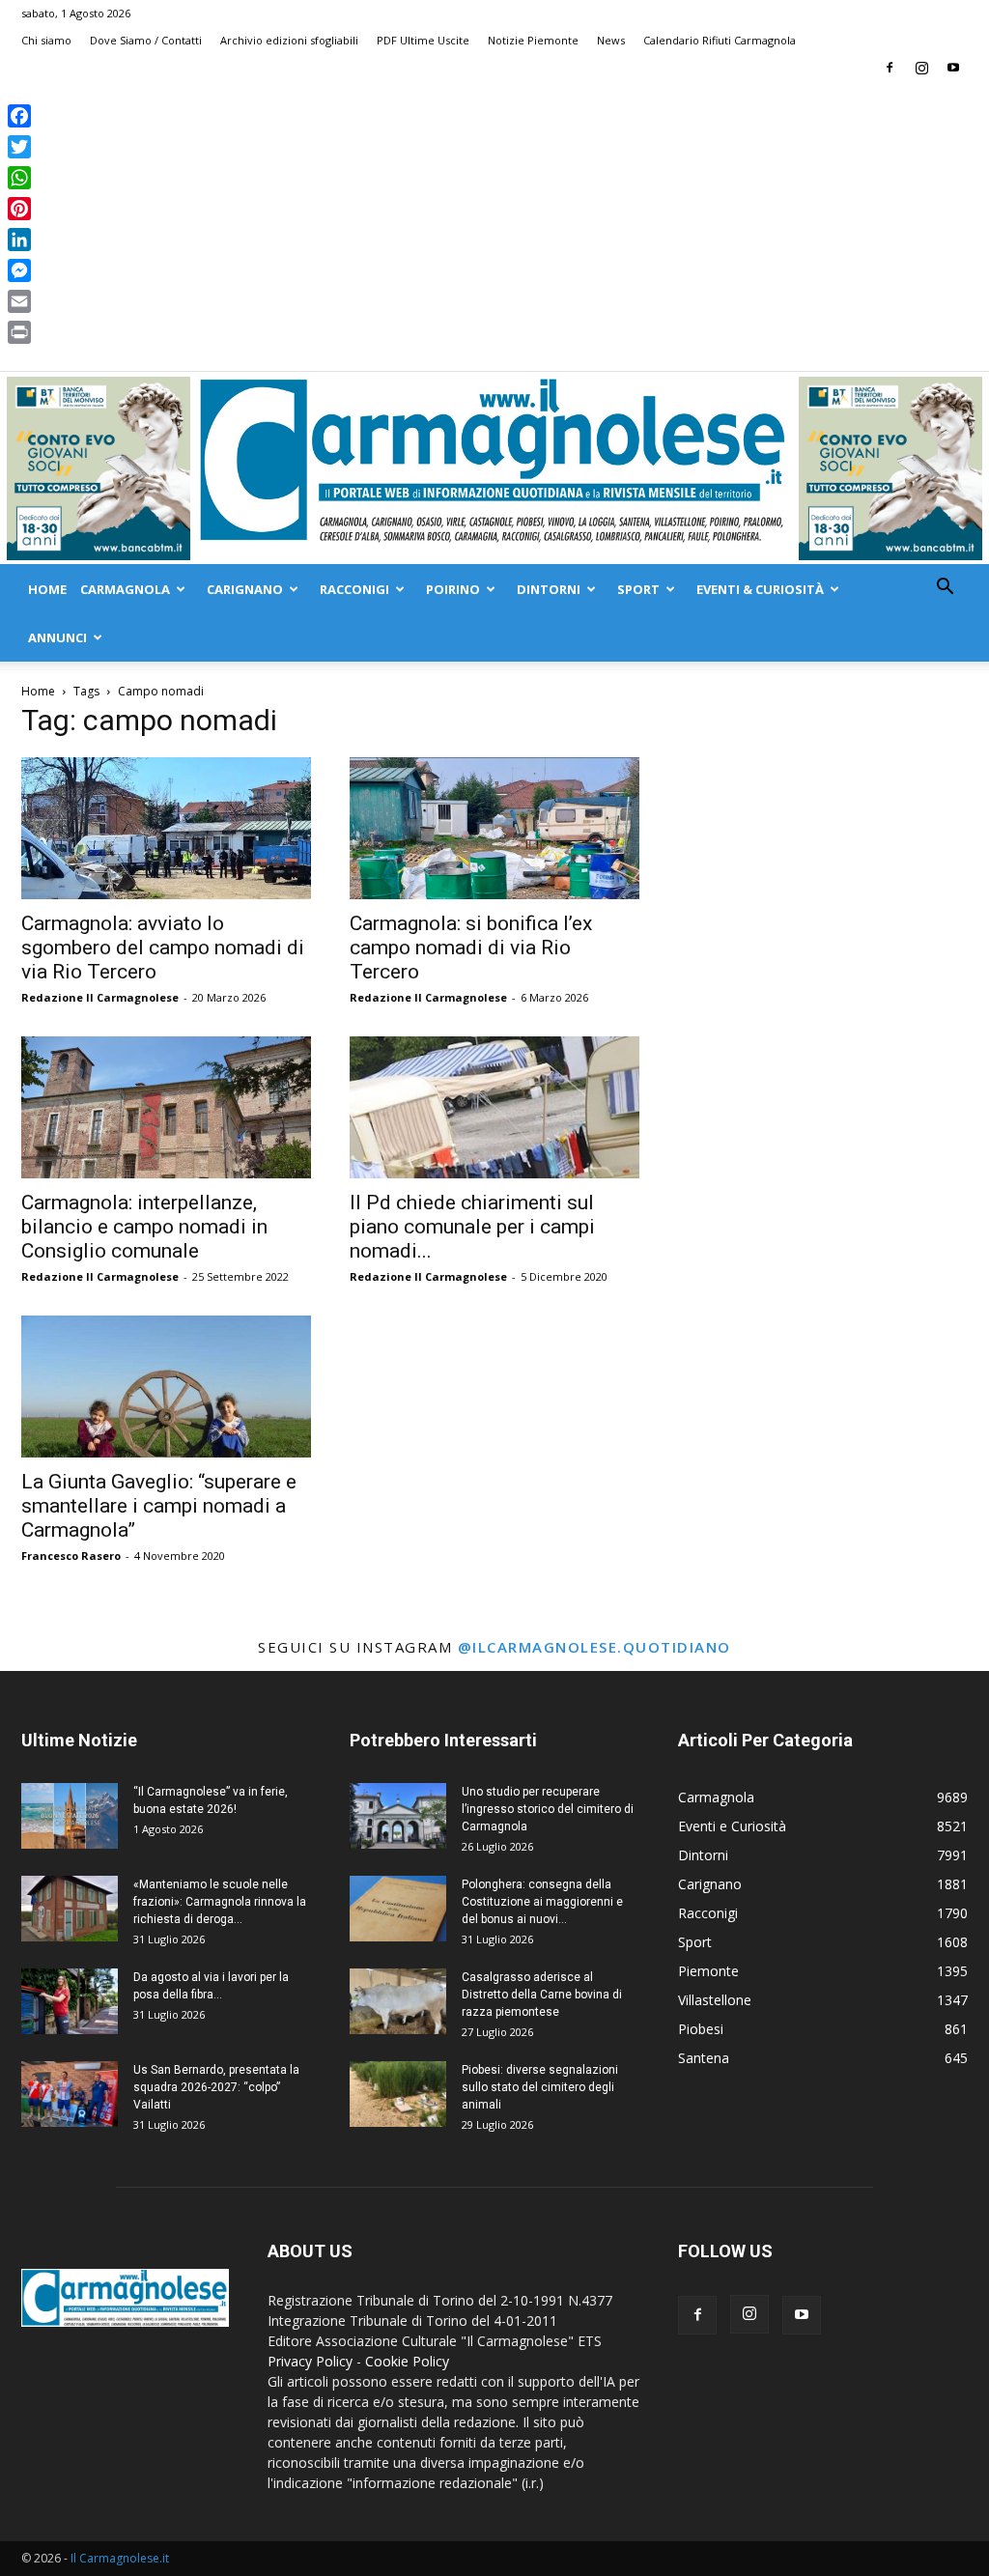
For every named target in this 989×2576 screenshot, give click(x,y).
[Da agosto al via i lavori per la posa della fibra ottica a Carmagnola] (70, 2002)
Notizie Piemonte (533, 40)
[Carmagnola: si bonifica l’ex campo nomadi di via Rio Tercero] (494, 828)
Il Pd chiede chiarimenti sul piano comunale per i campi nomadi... (472, 1227)
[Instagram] (921, 68)
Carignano (245, 589)
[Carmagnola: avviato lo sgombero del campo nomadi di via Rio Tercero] (166, 828)
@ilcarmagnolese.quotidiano (594, 1647)
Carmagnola (125, 589)
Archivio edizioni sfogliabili (289, 40)
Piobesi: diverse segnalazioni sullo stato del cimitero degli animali (540, 2087)
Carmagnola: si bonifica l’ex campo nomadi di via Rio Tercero (471, 948)
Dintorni (549, 589)
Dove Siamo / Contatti (146, 40)
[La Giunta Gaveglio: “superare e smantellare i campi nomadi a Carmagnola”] (166, 1387)
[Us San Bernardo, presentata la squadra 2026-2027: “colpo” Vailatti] (70, 2095)
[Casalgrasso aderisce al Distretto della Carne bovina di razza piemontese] (398, 2002)
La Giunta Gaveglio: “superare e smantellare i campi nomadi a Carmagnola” (159, 1506)
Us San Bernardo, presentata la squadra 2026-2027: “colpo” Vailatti (216, 2087)
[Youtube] (953, 68)
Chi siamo (46, 40)
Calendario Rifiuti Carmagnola (720, 40)
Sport (638, 589)
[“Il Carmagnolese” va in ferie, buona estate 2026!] (70, 1816)
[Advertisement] (494, 226)
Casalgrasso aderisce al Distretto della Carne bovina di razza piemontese (542, 1995)
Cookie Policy (407, 2361)
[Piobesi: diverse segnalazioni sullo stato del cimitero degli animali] (398, 2095)
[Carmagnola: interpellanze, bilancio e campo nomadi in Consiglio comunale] (166, 1107)
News (611, 40)
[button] (945, 589)
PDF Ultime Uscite (423, 40)
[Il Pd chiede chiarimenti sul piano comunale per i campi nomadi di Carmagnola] (494, 1107)
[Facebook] (890, 68)
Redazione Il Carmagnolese (100, 997)
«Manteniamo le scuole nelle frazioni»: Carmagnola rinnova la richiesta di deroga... (220, 1902)
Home (47, 589)
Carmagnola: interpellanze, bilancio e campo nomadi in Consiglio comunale (144, 1227)
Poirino (453, 589)
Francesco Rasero (71, 1556)
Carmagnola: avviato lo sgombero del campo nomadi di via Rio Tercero (163, 948)
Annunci (57, 637)
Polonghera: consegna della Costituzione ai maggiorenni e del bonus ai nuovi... (542, 1902)
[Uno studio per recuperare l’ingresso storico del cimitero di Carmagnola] (398, 1816)
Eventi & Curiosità (760, 589)
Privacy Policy (310, 2361)
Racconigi (354, 589)
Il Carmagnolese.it (120, 2558)
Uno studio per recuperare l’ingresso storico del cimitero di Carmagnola (548, 1809)
